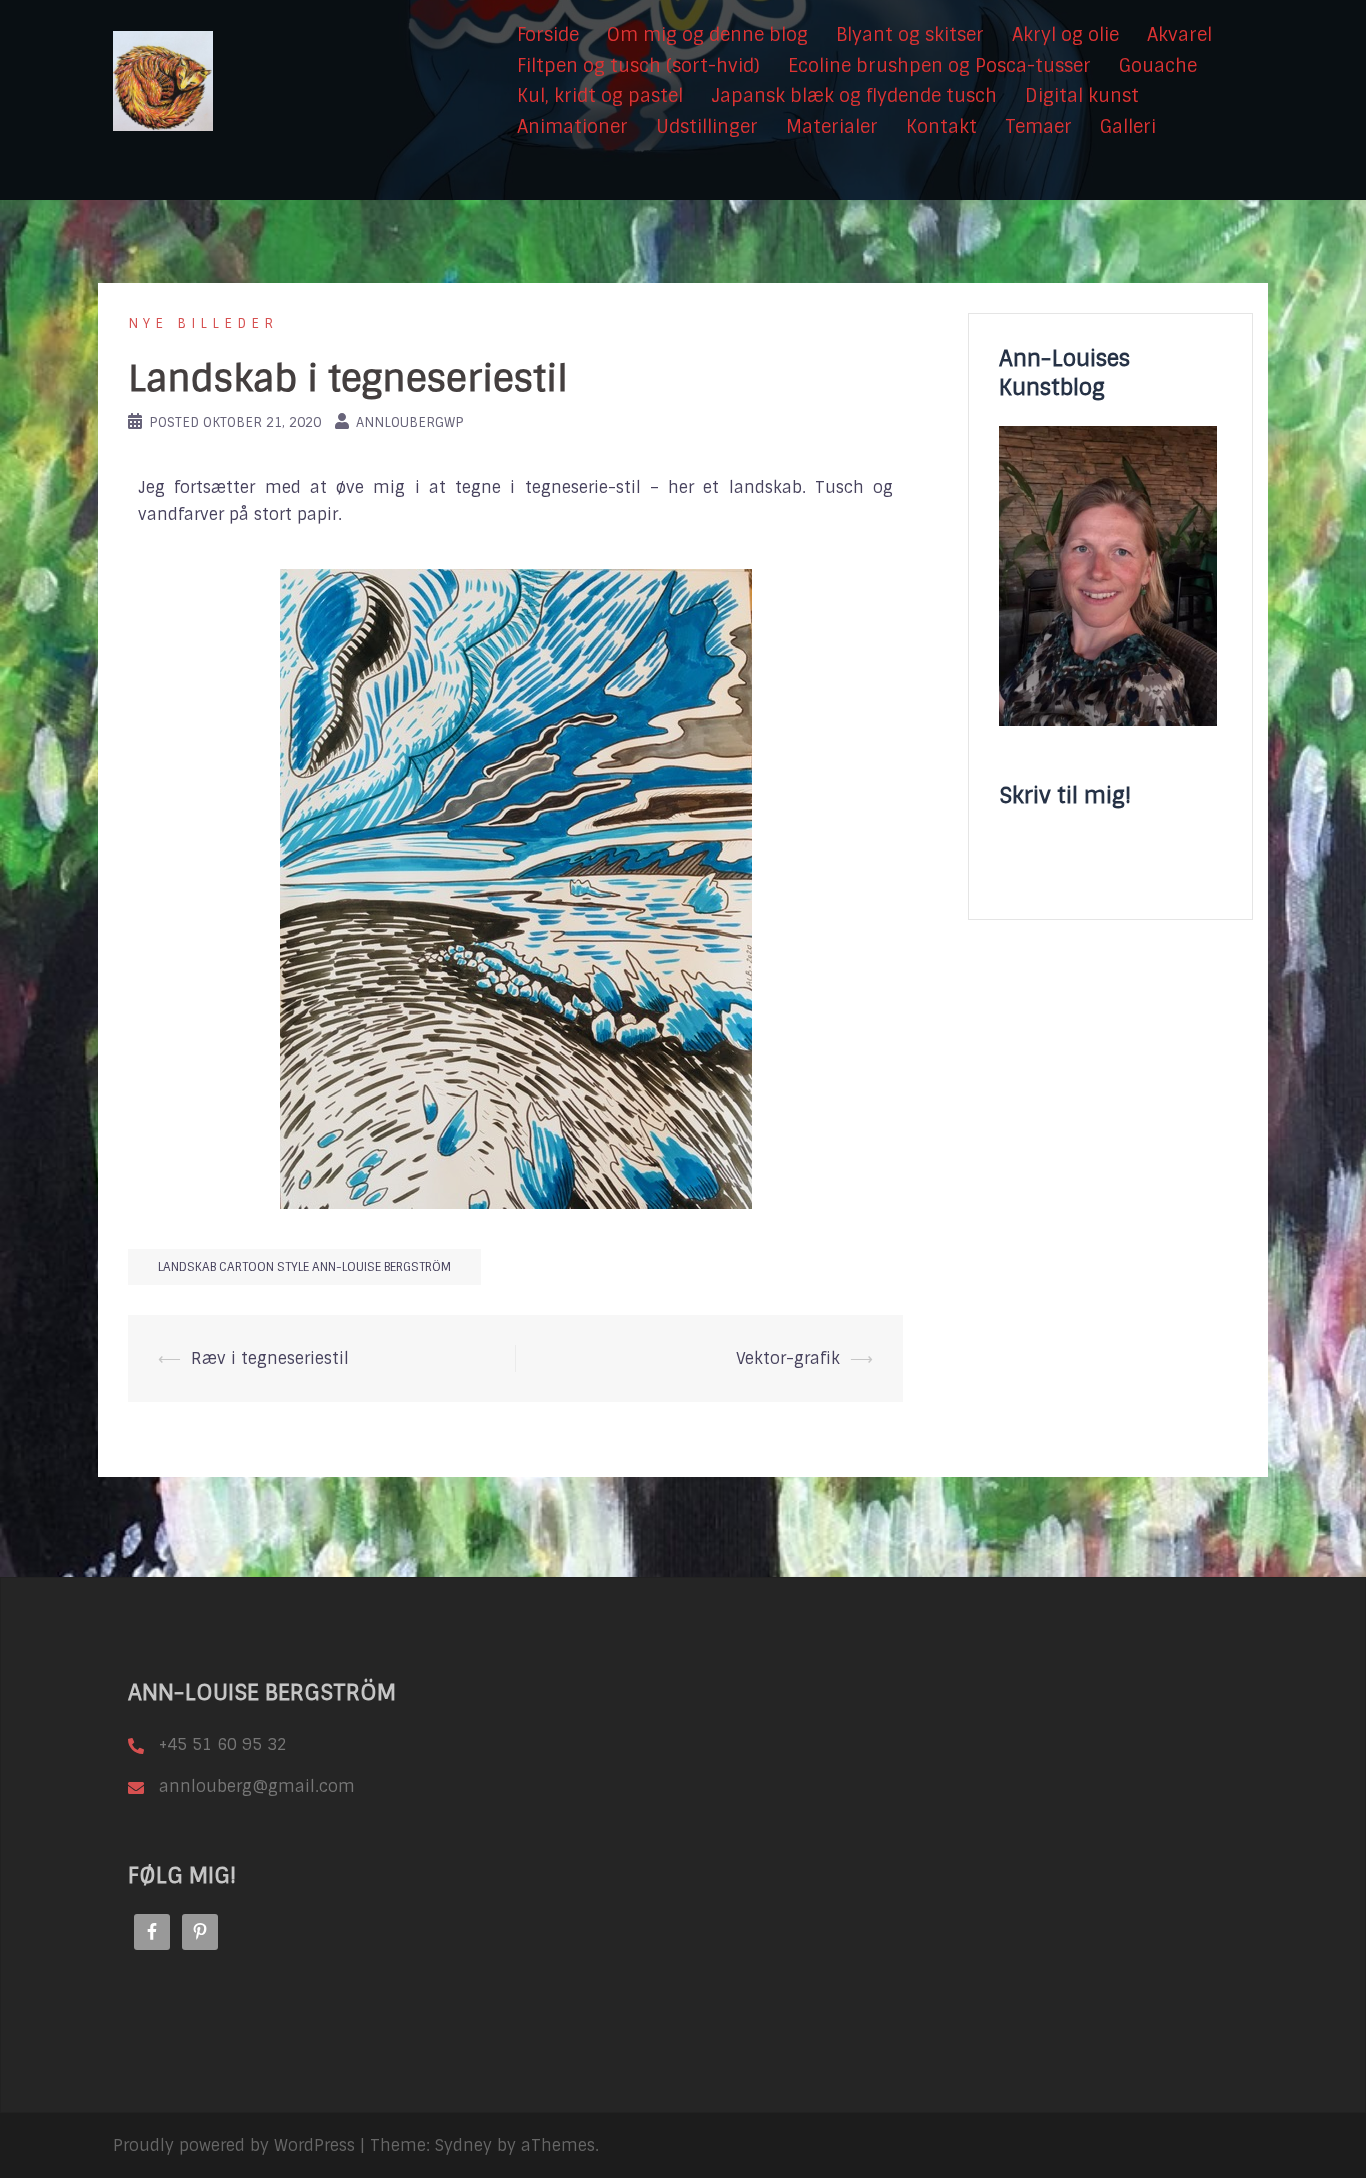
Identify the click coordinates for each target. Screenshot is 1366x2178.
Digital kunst (1082, 96)
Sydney (463, 2145)
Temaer (1038, 127)
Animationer (572, 127)
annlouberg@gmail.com (257, 1786)
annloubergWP (410, 422)
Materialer (832, 127)
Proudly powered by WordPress (234, 2145)
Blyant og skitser (910, 35)
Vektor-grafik (788, 1358)
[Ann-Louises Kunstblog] (163, 80)
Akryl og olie (1065, 35)
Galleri (1128, 127)
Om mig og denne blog (707, 35)
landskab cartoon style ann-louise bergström (304, 1267)
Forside (548, 35)
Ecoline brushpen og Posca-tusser (939, 66)
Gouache (1158, 66)
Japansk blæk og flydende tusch (854, 96)
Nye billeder (203, 323)
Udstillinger (707, 127)
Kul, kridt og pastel (600, 96)
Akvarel (1179, 35)
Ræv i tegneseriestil (270, 1358)
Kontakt (941, 127)
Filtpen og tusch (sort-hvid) (638, 66)
